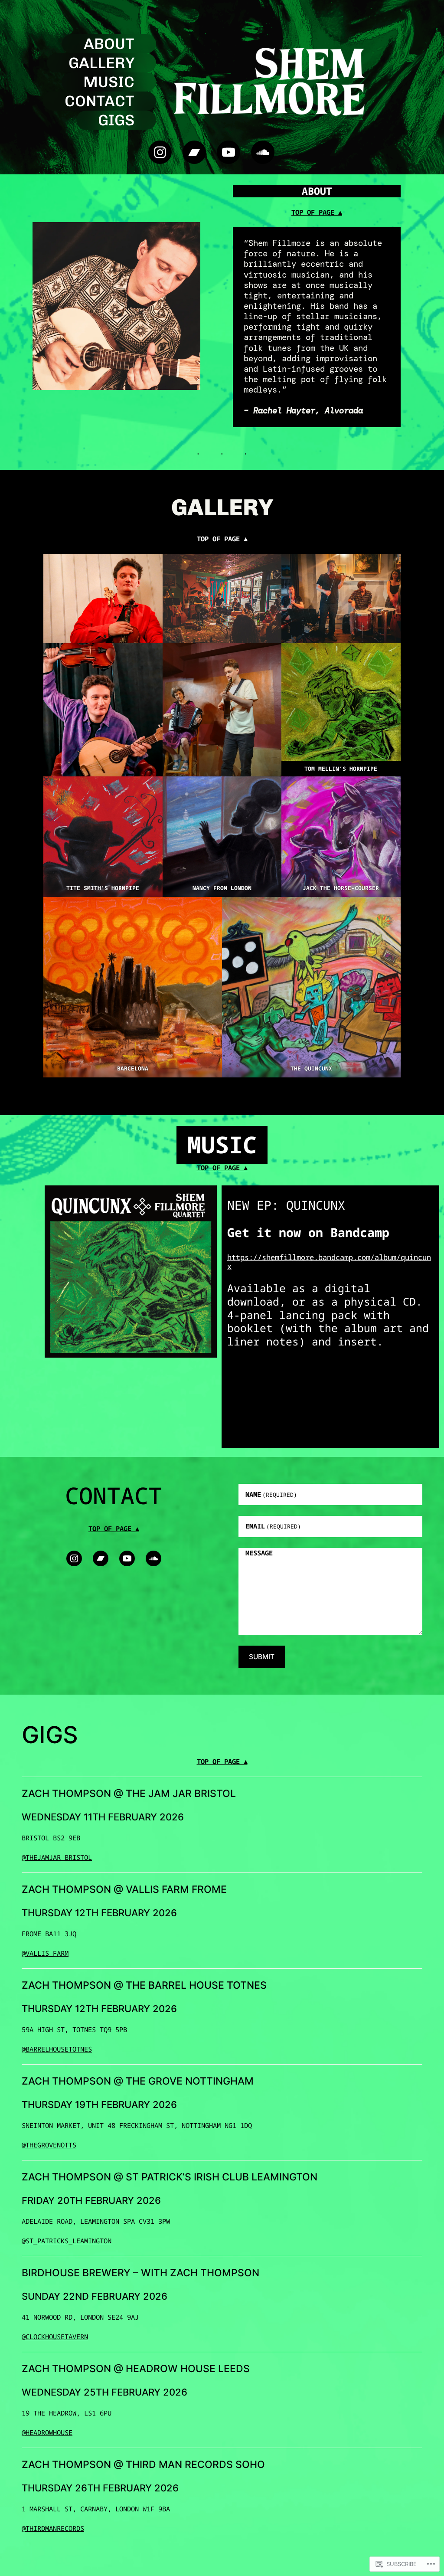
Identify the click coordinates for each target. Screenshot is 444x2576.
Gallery (101, 63)
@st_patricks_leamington (67, 2241)
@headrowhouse (47, 2432)
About (109, 44)
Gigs (116, 120)
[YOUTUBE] (229, 152)
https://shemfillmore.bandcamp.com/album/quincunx (329, 1262)
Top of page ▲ (317, 212)
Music (109, 82)
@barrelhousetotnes (57, 2049)
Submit (262, 1657)
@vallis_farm (45, 1953)
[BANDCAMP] (194, 152)
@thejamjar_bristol (57, 1857)
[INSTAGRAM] (160, 152)
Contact (100, 101)
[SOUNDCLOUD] (263, 152)
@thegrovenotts (49, 2145)
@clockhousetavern (55, 2337)
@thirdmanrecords (53, 2528)
